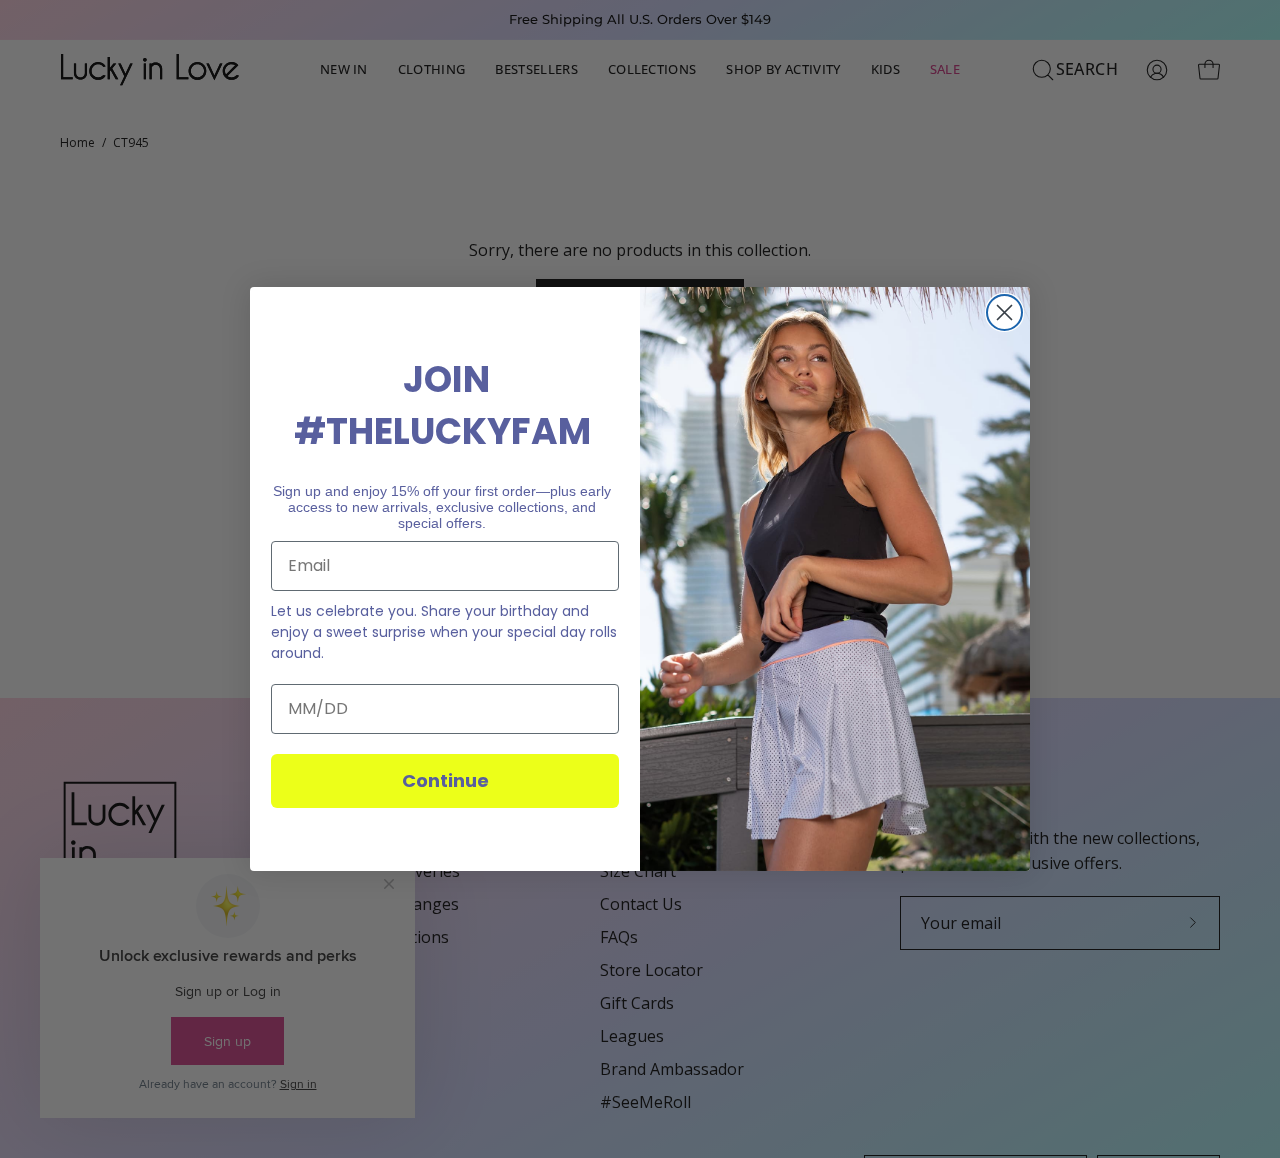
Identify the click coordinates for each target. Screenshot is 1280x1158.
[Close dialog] (1004, 312)
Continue (445, 780)
